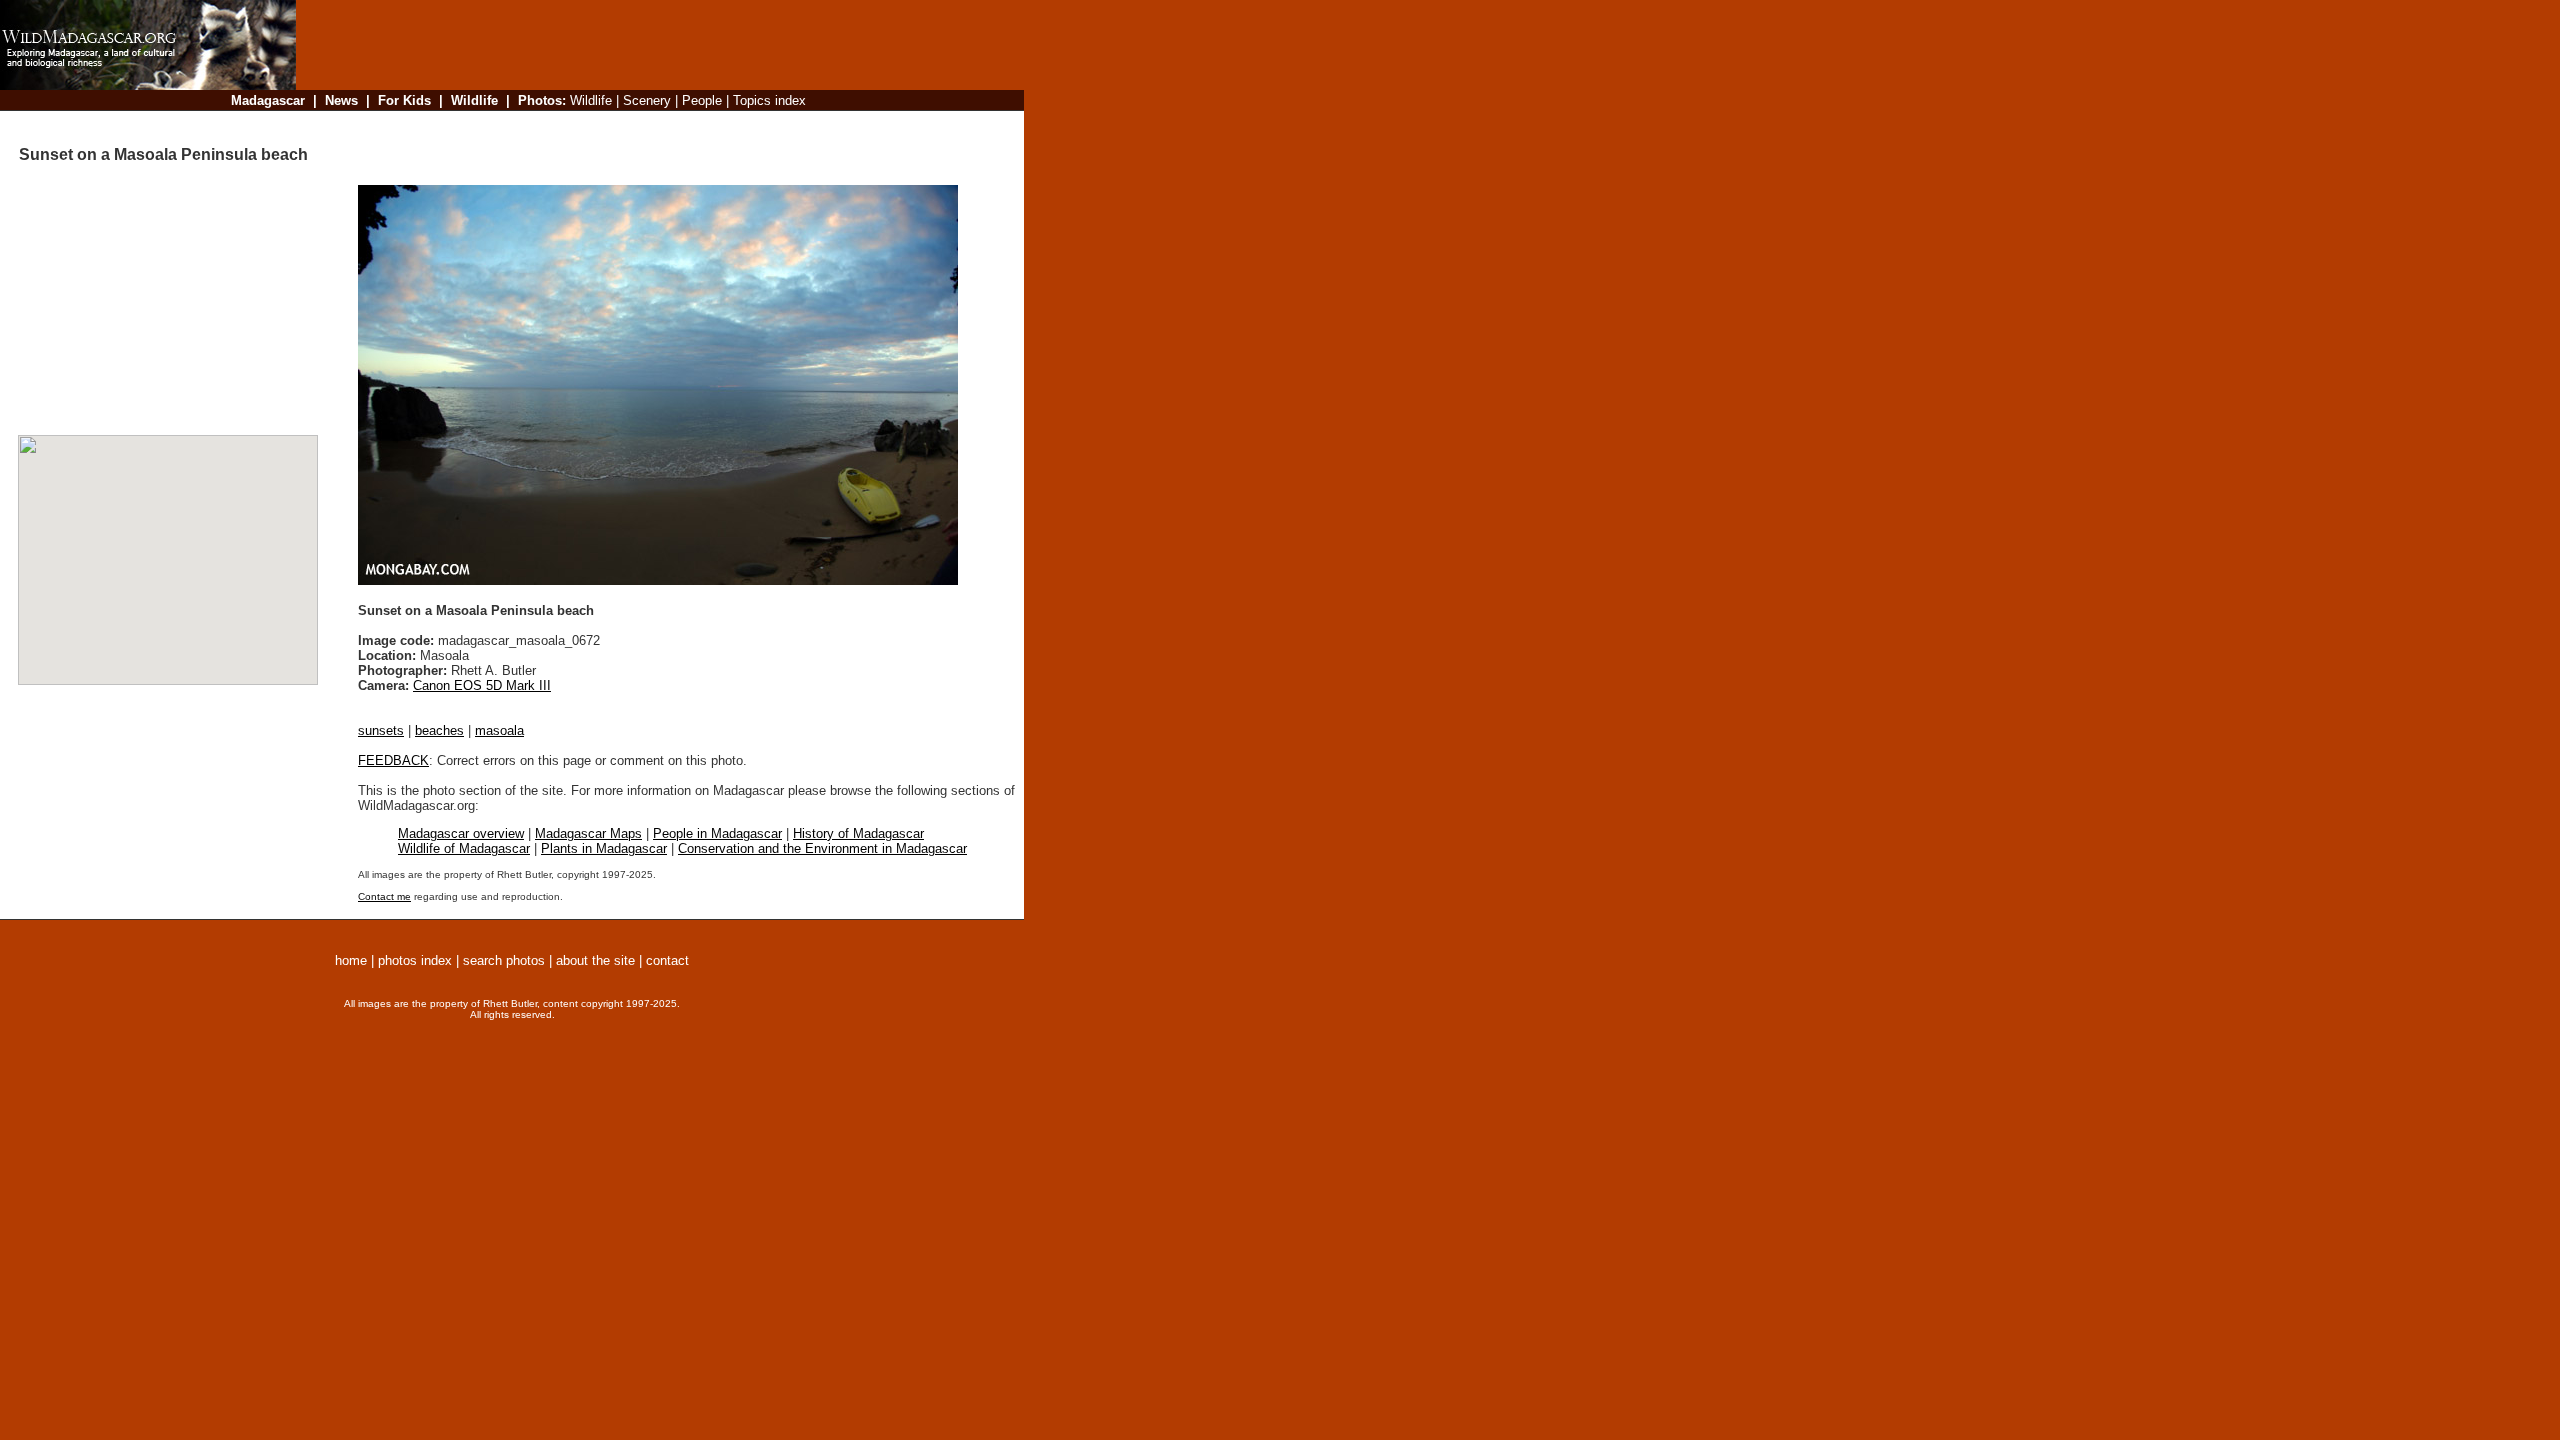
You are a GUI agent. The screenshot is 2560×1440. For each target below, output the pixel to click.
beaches (439, 730)
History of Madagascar (858, 833)
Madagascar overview (461, 833)
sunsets (381, 730)
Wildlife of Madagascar (464, 848)
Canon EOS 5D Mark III (482, 685)
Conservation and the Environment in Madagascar (822, 848)
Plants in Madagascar (604, 848)
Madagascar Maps (588, 833)
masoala (499, 730)
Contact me (384, 896)
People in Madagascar (717, 833)
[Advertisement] (654, 124)
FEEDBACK (393, 760)
